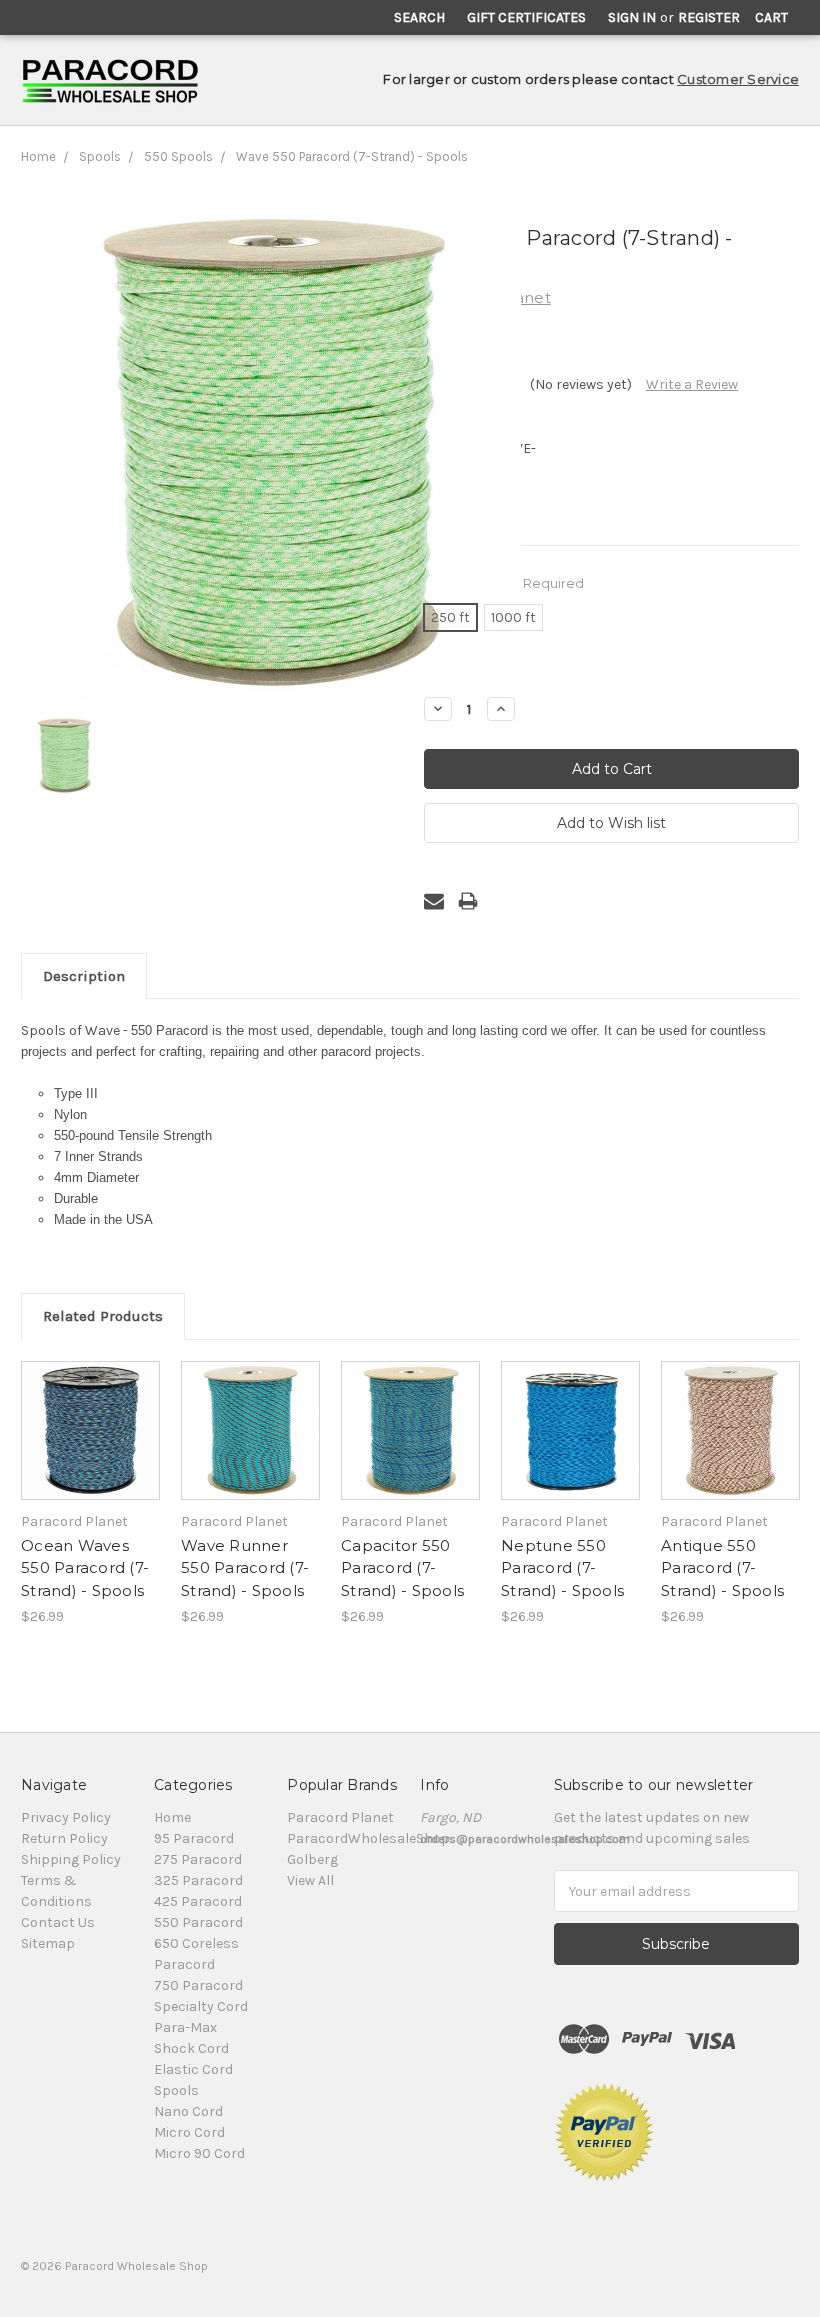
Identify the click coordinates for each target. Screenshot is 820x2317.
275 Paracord (198, 1859)
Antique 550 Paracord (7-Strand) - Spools (722, 1568)
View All (310, 1880)
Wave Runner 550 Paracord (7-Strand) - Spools (245, 1568)
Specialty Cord (201, 2006)
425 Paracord (198, 1901)
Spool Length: (504, 583)
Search (419, 17)
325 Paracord (198, 1880)
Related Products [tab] (103, 1316)
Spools (100, 156)
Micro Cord (189, 2132)
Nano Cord (188, 2111)
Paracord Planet (340, 1817)
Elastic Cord (193, 2069)
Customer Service (738, 79)
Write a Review (692, 384)
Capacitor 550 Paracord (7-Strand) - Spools (402, 1568)
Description (84, 976)
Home (38, 156)
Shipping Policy (71, 1859)
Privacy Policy (66, 1817)
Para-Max (185, 2027)
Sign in (632, 17)
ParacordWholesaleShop (368, 1838)
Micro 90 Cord (199, 2153)
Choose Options (91, 1448)
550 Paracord (198, 1922)
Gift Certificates (526, 17)
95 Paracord (194, 1838)
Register (709, 17)
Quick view (91, 1406)
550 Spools (178, 156)
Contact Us (58, 1922)
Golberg (312, 1859)
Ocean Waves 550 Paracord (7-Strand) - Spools (85, 1568)
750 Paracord (198, 1985)
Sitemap (48, 1943)
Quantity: (453, 675)
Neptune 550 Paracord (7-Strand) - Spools (562, 1568)
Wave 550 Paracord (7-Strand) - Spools (352, 156)
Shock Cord (191, 2048)
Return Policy (64, 1838)
